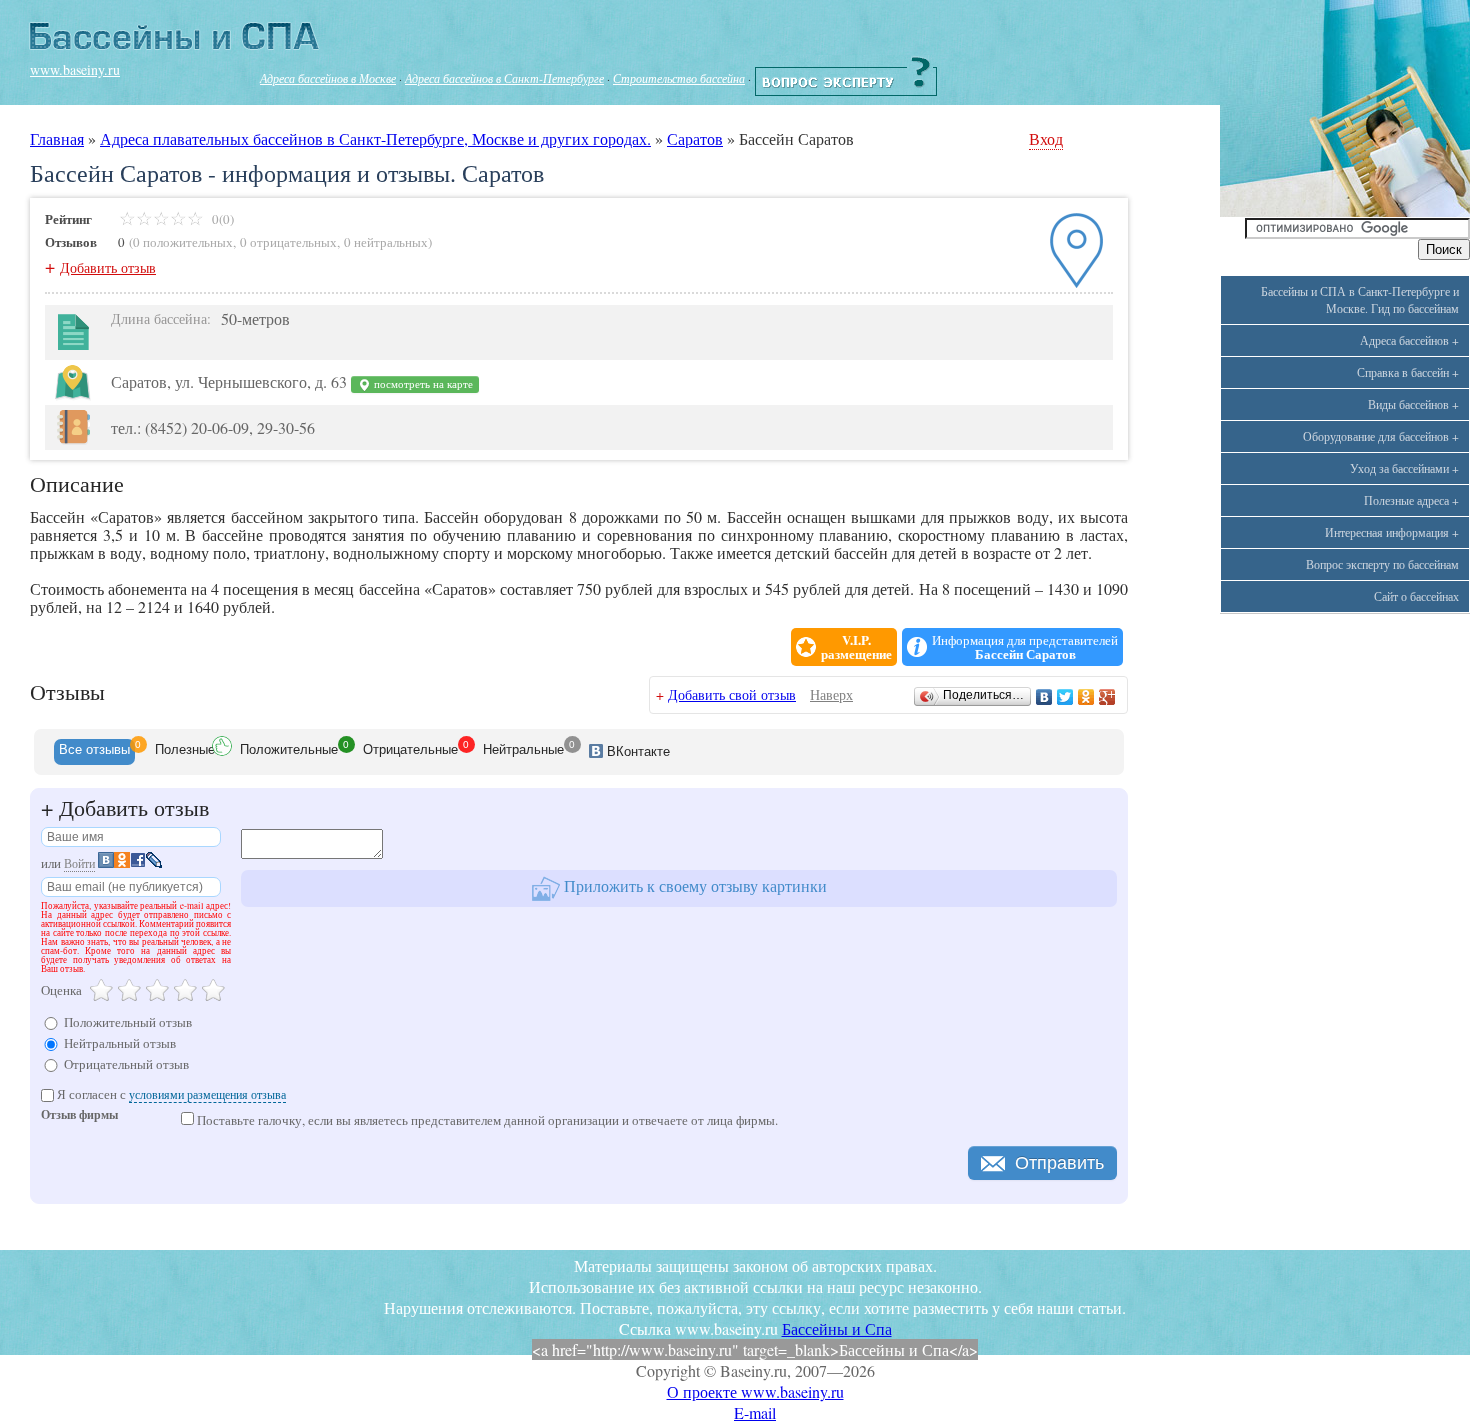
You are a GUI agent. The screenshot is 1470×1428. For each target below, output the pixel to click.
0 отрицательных (288, 242)
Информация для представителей (1025, 647)
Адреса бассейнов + (1409, 340)
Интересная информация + (1392, 532)
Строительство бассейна (679, 78)
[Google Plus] (1107, 697)
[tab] (94, 752)
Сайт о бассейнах (1416, 596)
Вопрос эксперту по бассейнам (1382, 564)
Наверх (831, 694)
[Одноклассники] (1086, 697)
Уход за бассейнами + (1404, 468)
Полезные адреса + (1411, 500)
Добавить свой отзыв (732, 694)
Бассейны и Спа (837, 1328)
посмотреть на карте (422, 384)
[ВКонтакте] (1044, 697)
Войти (79, 863)
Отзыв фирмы (79, 1116)
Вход (1046, 138)
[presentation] (94, 752)
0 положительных (183, 242)
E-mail (755, 1412)
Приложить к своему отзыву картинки (693, 885)
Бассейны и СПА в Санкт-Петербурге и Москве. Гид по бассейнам (1360, 299)
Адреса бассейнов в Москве (328, 78)
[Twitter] (1065, 697)
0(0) (221, 219)
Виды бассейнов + (1413, 404)
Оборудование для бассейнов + (1381, 436)
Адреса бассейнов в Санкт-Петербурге (504, 78)
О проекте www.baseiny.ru (755, 1391)
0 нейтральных (386, 242)
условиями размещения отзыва (207, 1094)
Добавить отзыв (108, 267)
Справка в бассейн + (1408, 372)
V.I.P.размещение (856, 647)
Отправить (1059, 1163)
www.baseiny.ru (75, 69)
